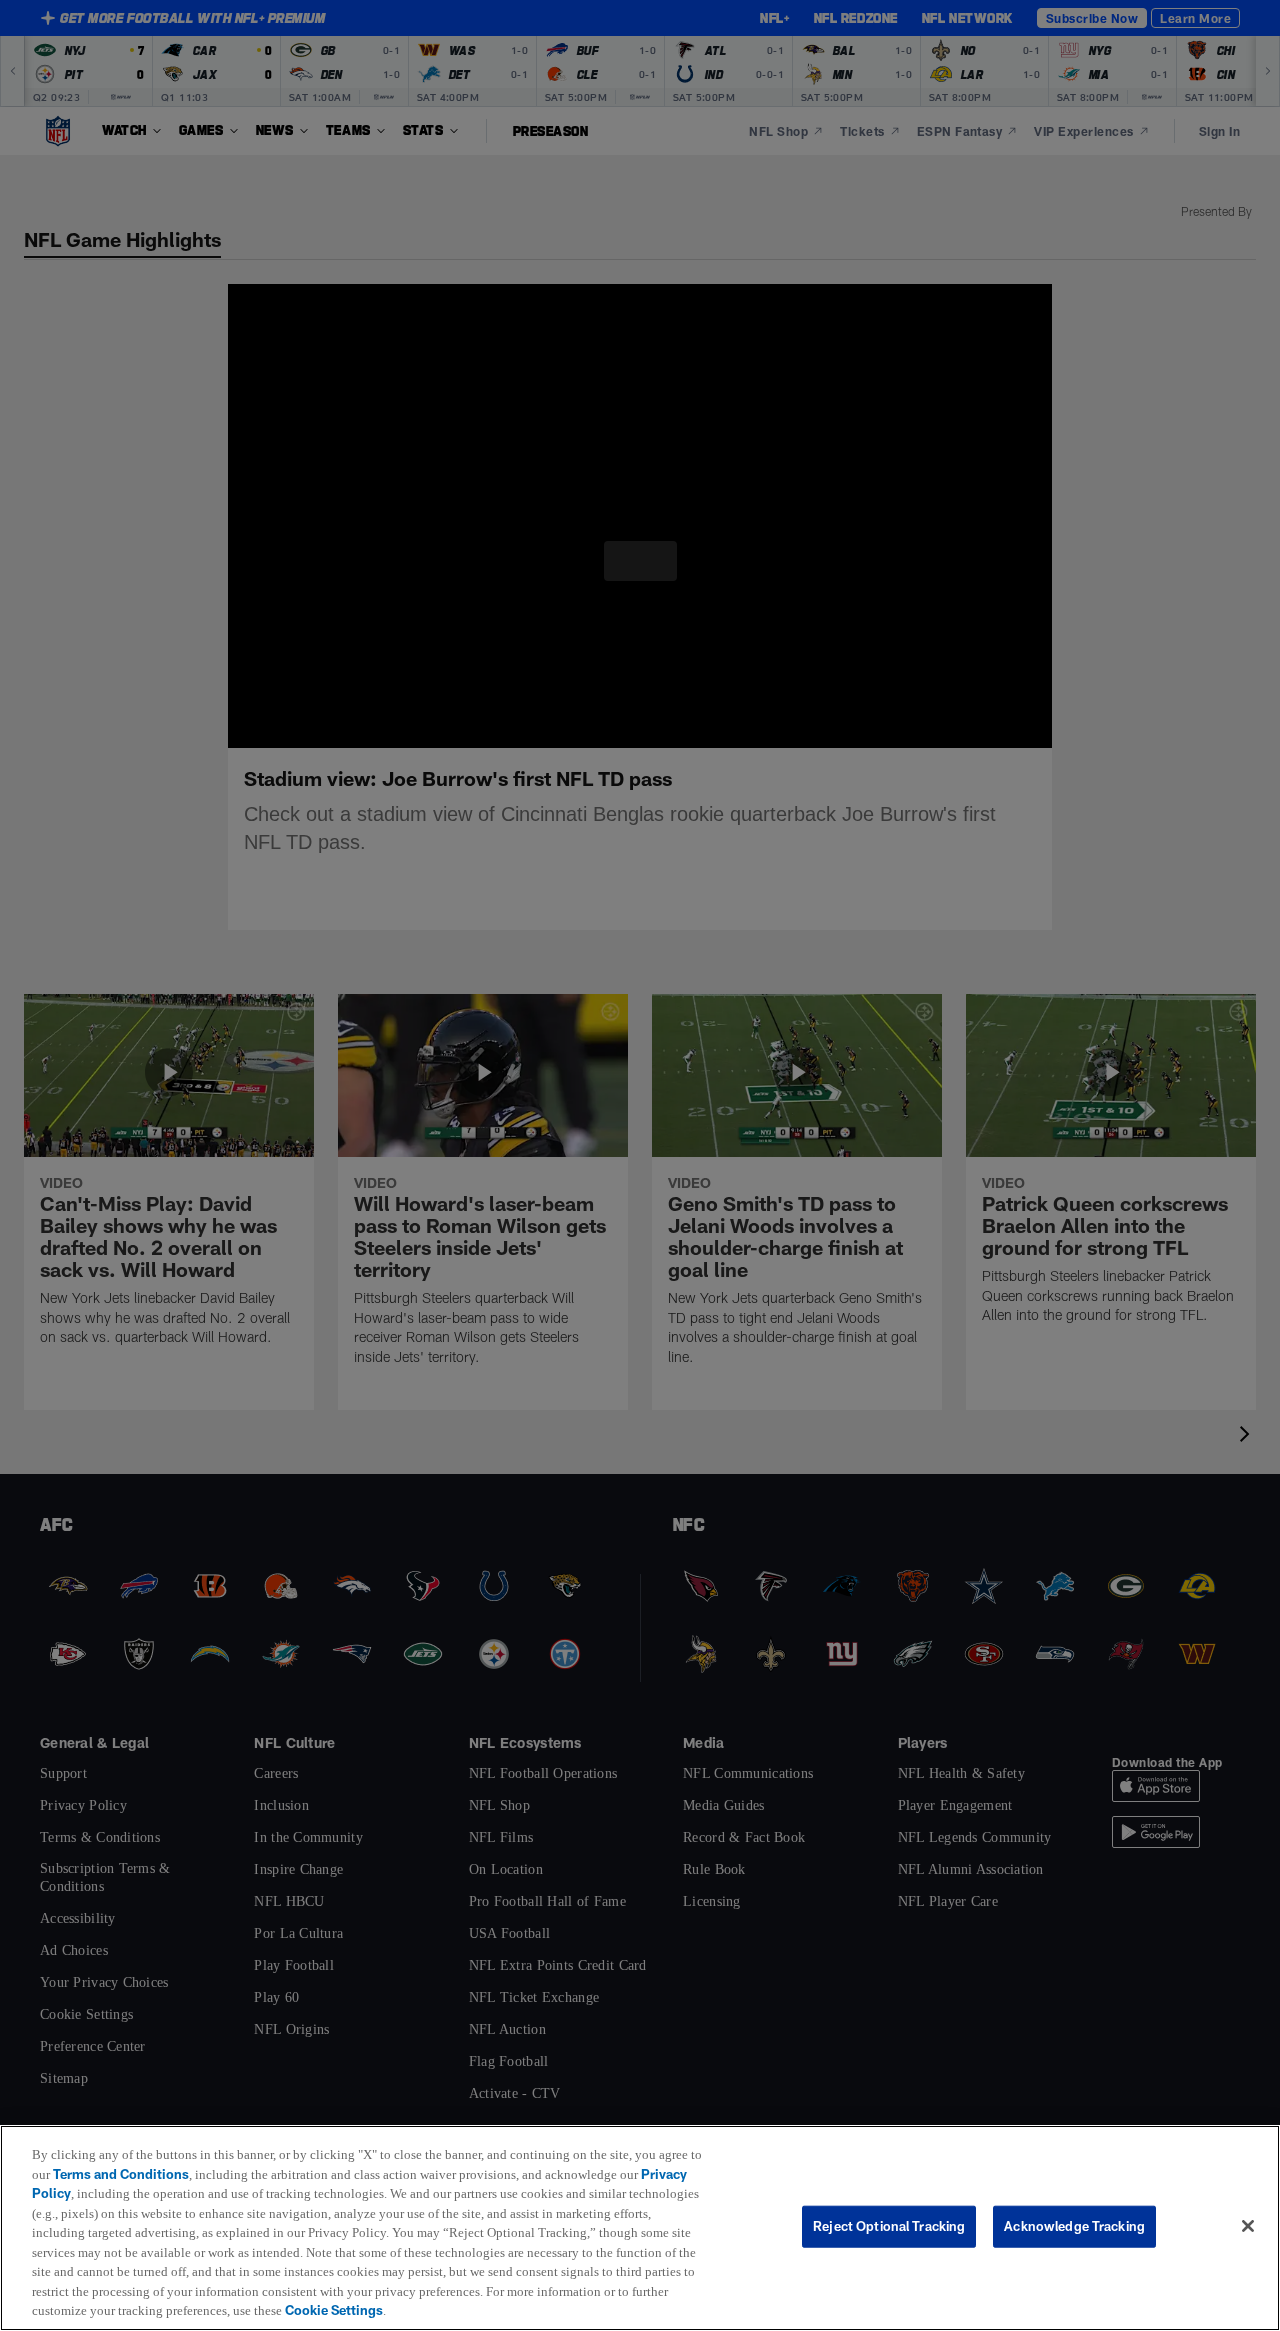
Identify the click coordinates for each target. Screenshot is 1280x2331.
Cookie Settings (610, 2310)
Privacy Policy (76, 2193)
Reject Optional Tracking (889, 2226)
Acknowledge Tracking (1074, 2226)
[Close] (1248, 2227)
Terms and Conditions (135, 2174)
